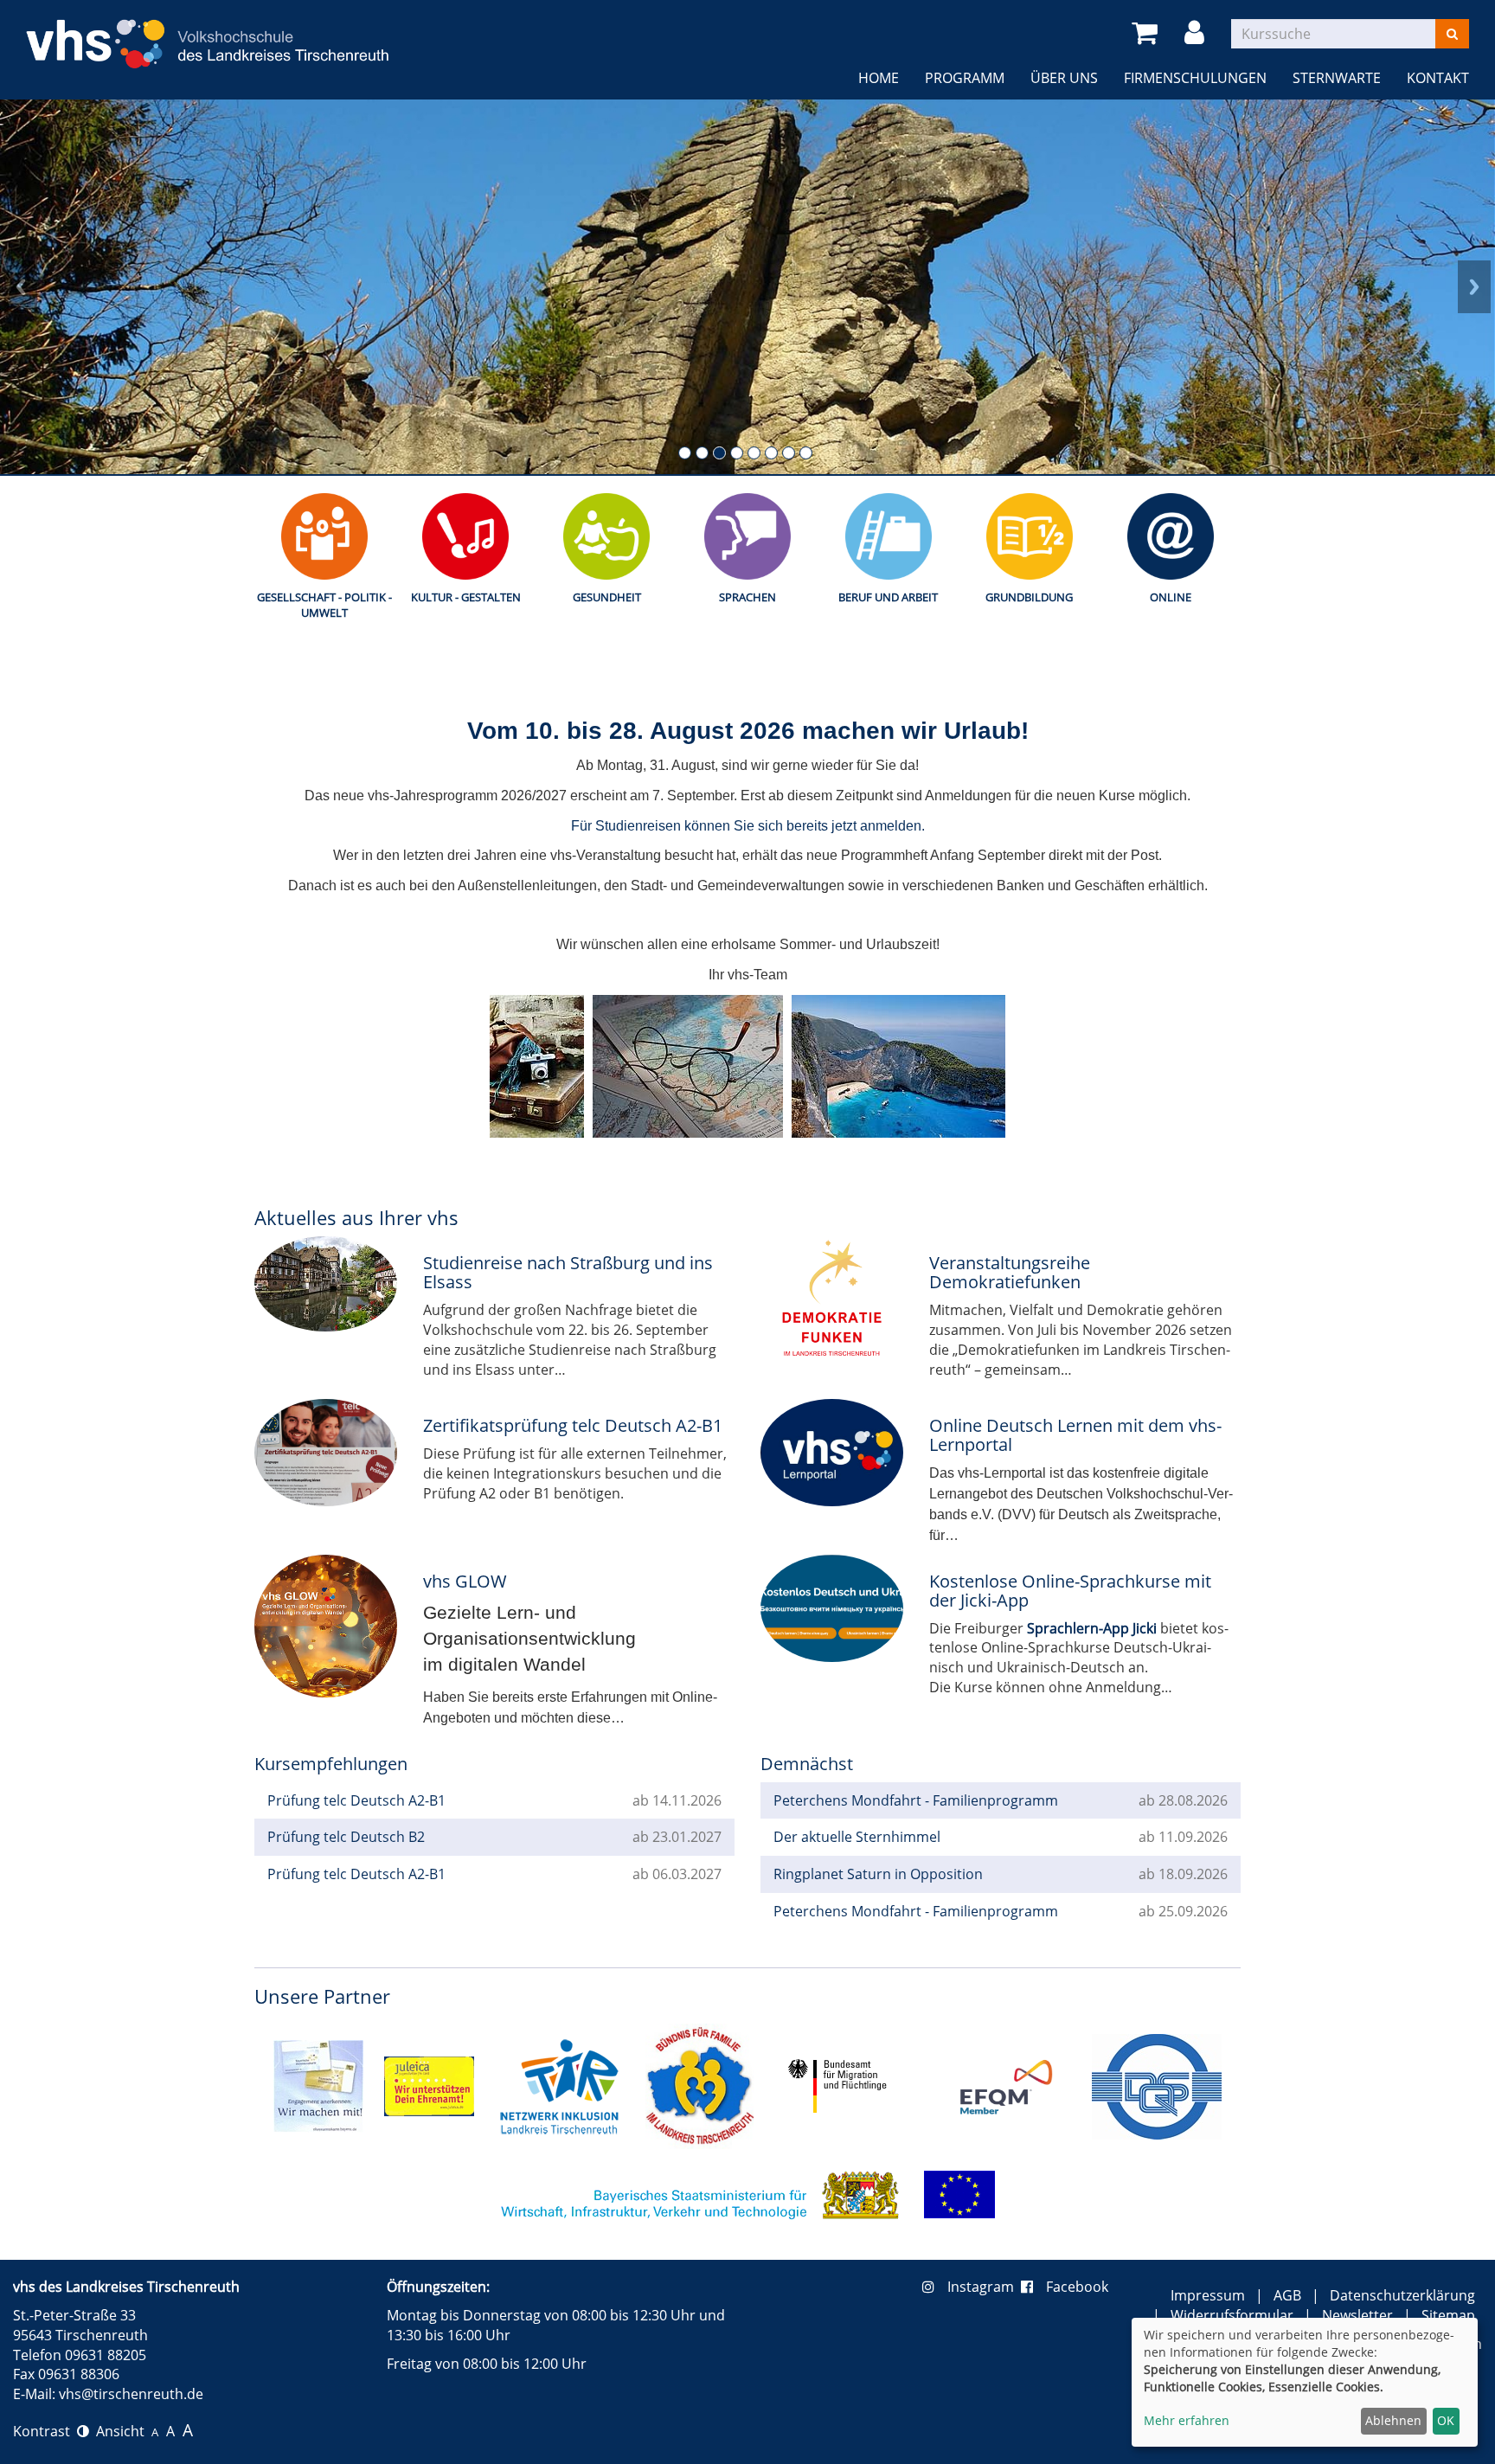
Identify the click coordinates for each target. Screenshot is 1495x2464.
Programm (965, 78)
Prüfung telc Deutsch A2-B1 (356, 1800)
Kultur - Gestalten (466, 597)
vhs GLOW (465, 1581)
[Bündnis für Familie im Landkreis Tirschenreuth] (699, 2085)
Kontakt (1438, 78)
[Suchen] (1452, 34)
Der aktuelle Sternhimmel (857, 1837)
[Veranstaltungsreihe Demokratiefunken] (832, 1305)
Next (1474, 286)
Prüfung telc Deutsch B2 (346, 1837)
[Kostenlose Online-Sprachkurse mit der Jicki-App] (832, 1608)
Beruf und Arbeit (888, 597)
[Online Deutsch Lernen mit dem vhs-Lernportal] (832, 1453)
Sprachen (747, 597)
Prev (21, 286)
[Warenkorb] (1148, 33)
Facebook (1077, 2287)
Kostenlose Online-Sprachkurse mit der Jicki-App (1070, 1591)
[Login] (1197, 33)
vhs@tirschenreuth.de (131, 2394)
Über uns (1064, 78)
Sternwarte (1337, 78)
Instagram (984, 2287)
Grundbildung (1029, 597)
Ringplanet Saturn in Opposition (878, 1874)
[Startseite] (208, 34)
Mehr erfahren (1187, 2420)
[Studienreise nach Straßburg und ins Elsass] (326, 1284)
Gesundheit (607, 597)
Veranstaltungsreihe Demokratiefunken (1010, 1272)
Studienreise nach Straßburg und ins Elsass (568, 1272)
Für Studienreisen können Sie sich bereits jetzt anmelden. (748, 826)
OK (1446, 2420)
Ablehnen (1393, 2420)
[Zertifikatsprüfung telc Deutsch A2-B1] (326, 1453)
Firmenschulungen (1195, 78)
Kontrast (45, 2431)
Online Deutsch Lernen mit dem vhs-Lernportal (1075, 1435)
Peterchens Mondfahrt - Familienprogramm (916, 1800)
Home (879, 78)
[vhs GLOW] (326, 1626)
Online (1171, 597)
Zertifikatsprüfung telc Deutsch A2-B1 (573, 1425)
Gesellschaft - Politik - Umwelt (324, 605)
